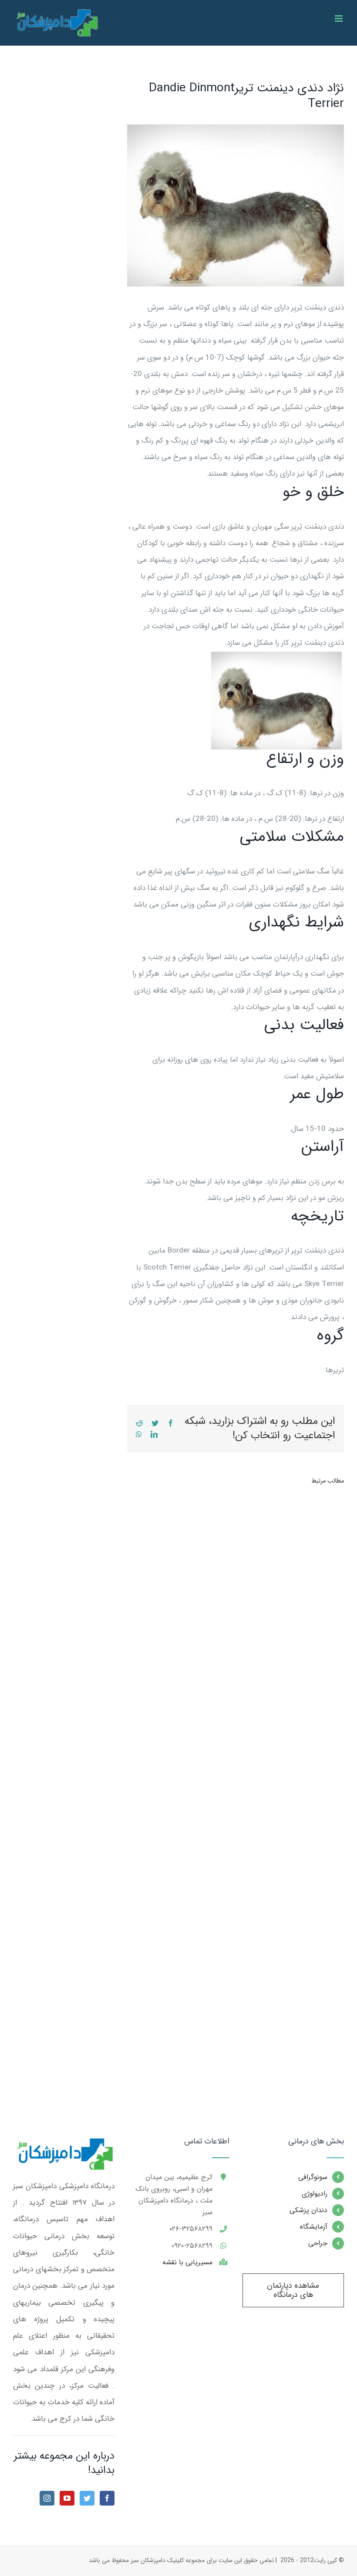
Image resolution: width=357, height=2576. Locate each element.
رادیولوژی (315, 2194)
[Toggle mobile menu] (339, 18)
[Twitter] (87, 2498)
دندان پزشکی (308, 2210)
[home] (64, 2145)
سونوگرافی (313, 2177)
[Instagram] (47, 2498)
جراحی (318, 2243)
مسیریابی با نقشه (187, 2262)
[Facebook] (107, 2498)
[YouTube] (67, 2498)
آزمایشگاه (314, 2227)
